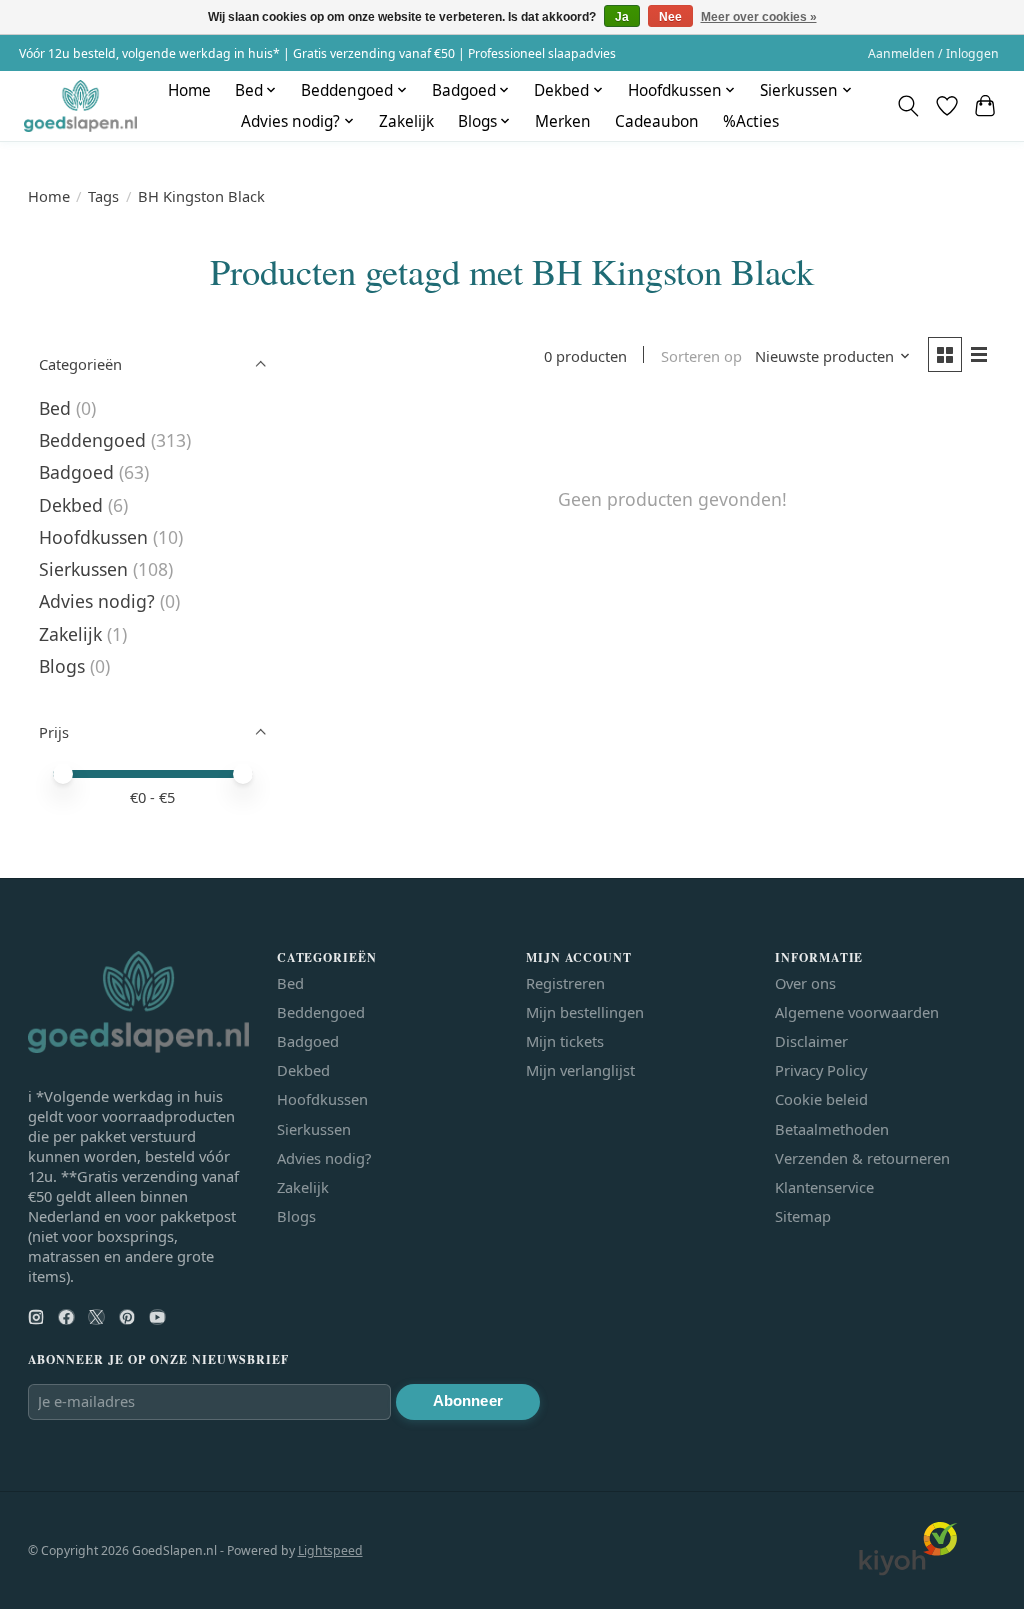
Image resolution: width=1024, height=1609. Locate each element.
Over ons (805, 983)
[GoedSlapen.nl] (80, 105)
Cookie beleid (821, 1099)
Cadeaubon (657, 121)
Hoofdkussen (93, 537)
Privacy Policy (821, 1070)
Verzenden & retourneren (862, 1158)
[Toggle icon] (907, 106)
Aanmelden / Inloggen (933, 53)
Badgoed (76, 472)
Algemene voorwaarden (857, 1012)
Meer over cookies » (759, 17)
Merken (563, 121)
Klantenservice (824, 1187)
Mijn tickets (565, 1041)
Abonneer (468, 1401)
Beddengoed (92, 440)
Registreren (565, 983)
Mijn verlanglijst (580, 1070)
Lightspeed (330, 1550)
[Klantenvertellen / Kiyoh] (908, 1570)
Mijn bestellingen (585, 1012)
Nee (670, 17)
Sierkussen (83, 569)
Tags (103, 196)
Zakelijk (406, 121)
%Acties (751, 121)
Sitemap (803, 1216)
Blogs (62, 666)
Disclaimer (811, 1041)
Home (189, 90)
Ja (622, 17)
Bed (55, 408)
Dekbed (71, 505)
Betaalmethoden (832, 1129)
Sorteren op (701, 356)
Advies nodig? (97, 601)
